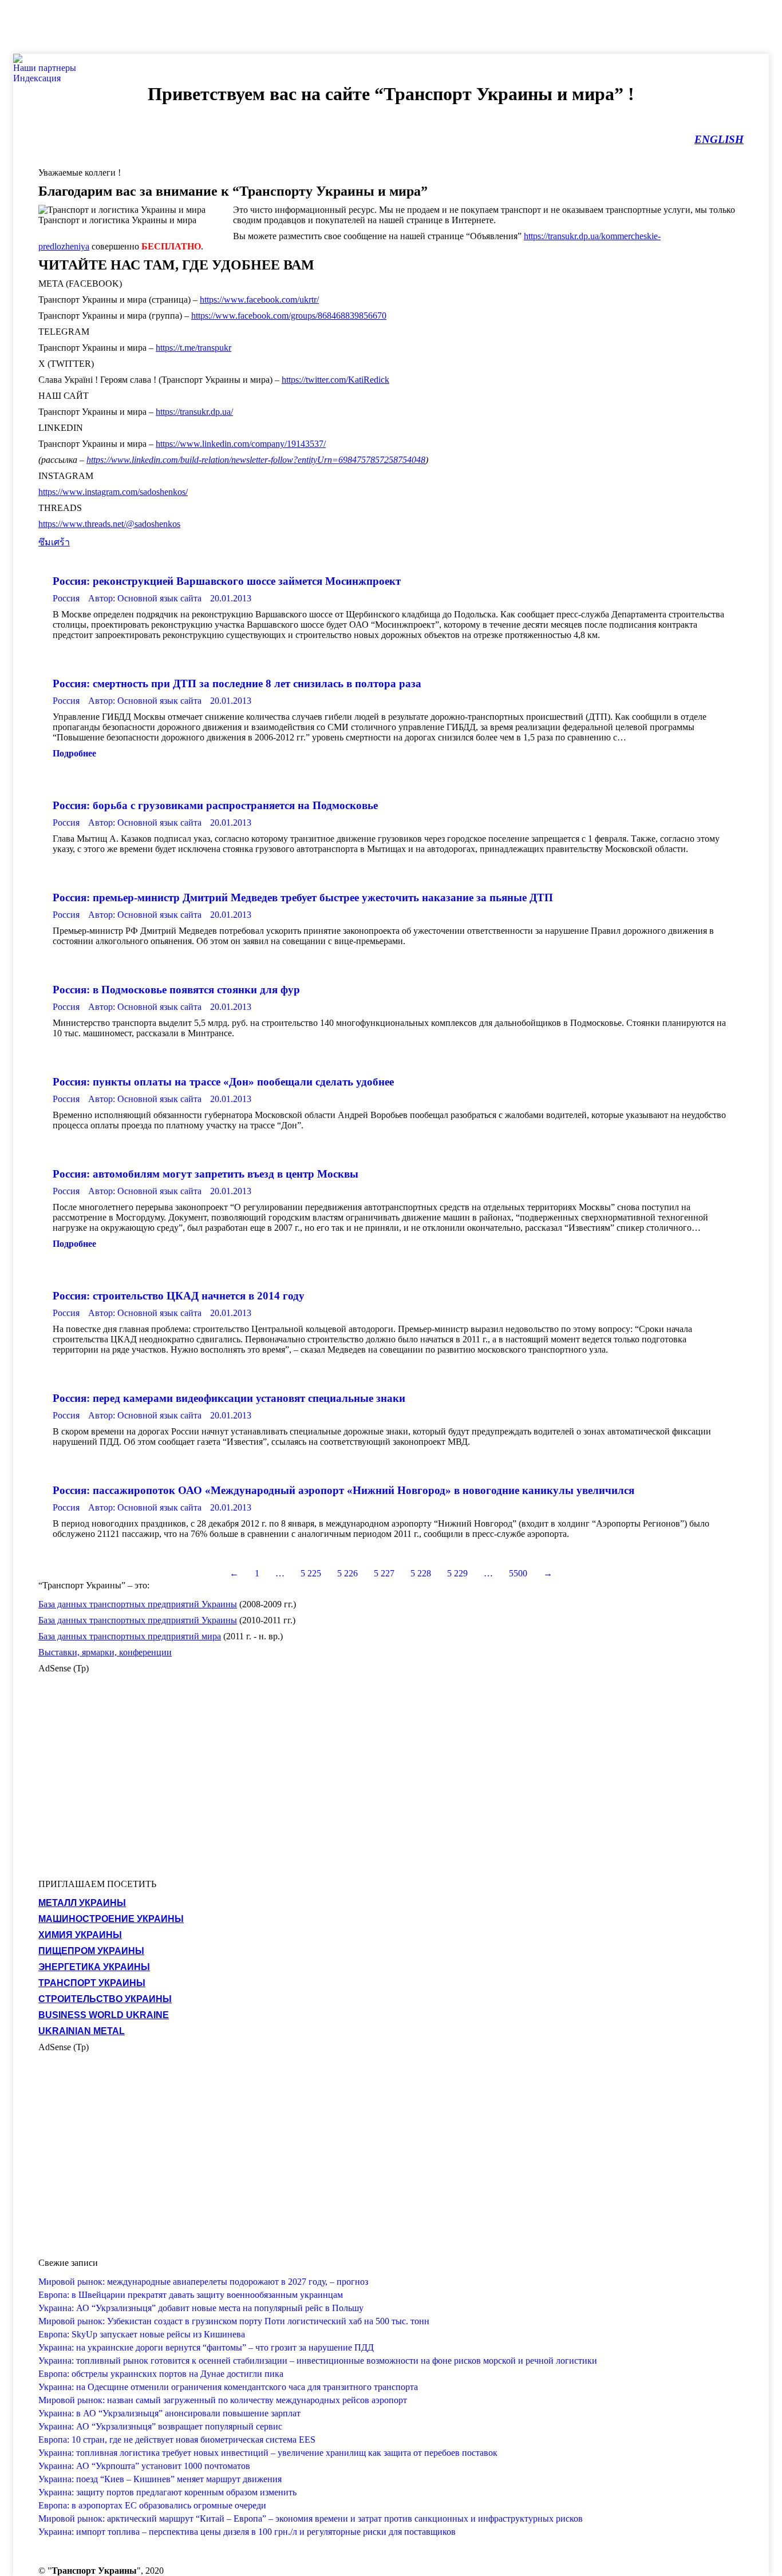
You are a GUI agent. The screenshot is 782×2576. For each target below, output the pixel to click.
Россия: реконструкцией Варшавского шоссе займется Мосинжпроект (227, 581)
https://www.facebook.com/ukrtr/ (259, 300)
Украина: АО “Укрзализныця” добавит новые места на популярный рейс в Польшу (201, 2308)
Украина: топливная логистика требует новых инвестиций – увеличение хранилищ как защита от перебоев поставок (268, 2453)
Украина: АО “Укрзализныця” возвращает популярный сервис (160, 2426)
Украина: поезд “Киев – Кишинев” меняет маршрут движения (160, 2479)
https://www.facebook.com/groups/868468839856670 (289, 316)
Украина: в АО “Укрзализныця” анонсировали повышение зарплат (169, 2413)
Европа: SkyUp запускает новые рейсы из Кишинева (142, 2334)
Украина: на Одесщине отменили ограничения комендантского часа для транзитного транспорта (228, 2387)
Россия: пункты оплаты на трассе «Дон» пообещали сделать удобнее (223, 1082)
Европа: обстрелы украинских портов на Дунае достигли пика (161, 2374)
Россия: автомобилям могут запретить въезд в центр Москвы (206, 1174)
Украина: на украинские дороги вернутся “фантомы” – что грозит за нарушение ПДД (206, 2347)
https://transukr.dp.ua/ (194, 412)
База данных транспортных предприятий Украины (138, 1604)
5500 (518, 1573)
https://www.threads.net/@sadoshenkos (109, 524)
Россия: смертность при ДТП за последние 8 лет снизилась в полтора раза (237, 683)
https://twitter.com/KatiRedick (335, 380)
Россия (66, 598)
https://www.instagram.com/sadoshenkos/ (113, 492)
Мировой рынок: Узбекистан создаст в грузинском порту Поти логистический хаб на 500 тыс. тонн (234, 2321)
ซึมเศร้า (54, 542)
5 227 (384, 1573)
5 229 (457, 1573)
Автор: (145, 598)
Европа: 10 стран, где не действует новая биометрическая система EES (177, 2440)
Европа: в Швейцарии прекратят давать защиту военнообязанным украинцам (191, 2295)
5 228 (421, 1573)
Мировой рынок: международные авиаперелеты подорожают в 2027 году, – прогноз (203, 2282)
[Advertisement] (208, 26)
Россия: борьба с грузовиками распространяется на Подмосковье (215, 805)
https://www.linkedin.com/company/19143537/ (241, 444)
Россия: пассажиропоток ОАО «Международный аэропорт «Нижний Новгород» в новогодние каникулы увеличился (343, 1490)
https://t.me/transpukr (193, 348)
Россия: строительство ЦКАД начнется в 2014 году (179, 1296)
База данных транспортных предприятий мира (130, 1636)
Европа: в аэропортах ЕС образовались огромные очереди (152, 2505)
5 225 (311, 1573)
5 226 (347, 1573)
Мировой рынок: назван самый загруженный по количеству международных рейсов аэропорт (223, 2400)
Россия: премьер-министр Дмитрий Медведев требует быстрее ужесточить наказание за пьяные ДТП (303, 897)
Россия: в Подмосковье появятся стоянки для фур (176, 990)
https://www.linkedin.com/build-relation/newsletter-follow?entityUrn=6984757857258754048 (256, 460)
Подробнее (74, 753)
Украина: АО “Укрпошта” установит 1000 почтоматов (144, 2466)
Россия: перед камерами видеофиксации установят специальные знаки (229, 1398)
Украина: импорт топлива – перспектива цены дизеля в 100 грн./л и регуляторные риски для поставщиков (247, 2532)
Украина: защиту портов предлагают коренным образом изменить (167, 2492)
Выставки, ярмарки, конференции (105, 1652)
